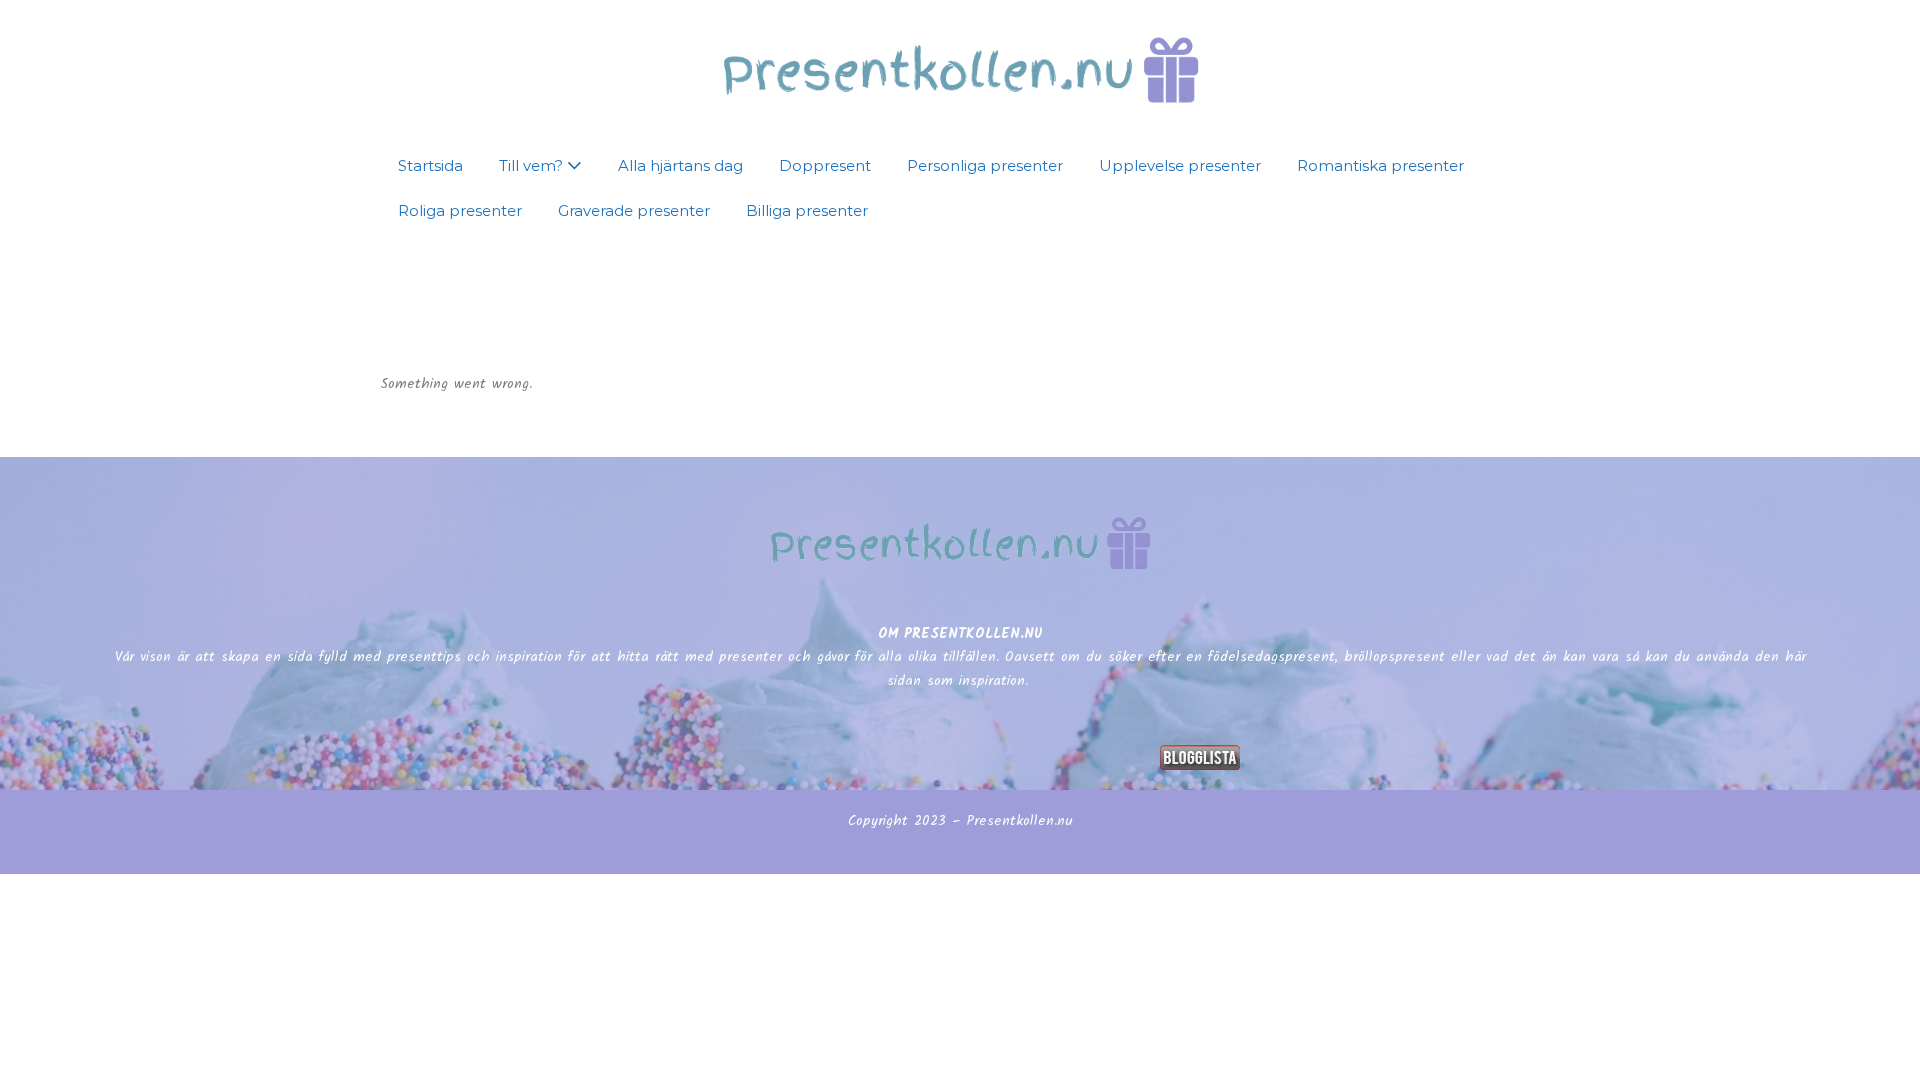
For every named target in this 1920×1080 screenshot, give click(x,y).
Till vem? (533, 165)
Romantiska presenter (1380, 165)
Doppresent (825, 165)
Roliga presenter (460, 210)
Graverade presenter (634, 210)
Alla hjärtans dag (680, 165)
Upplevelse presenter (1180, 165)
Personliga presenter (985, 165)
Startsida (430, 165)
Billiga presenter (807, 210)
